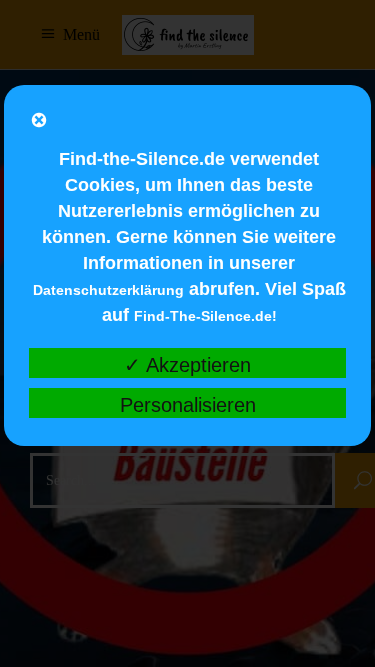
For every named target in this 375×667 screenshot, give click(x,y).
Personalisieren (188, 405)
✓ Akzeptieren (187, 365)
